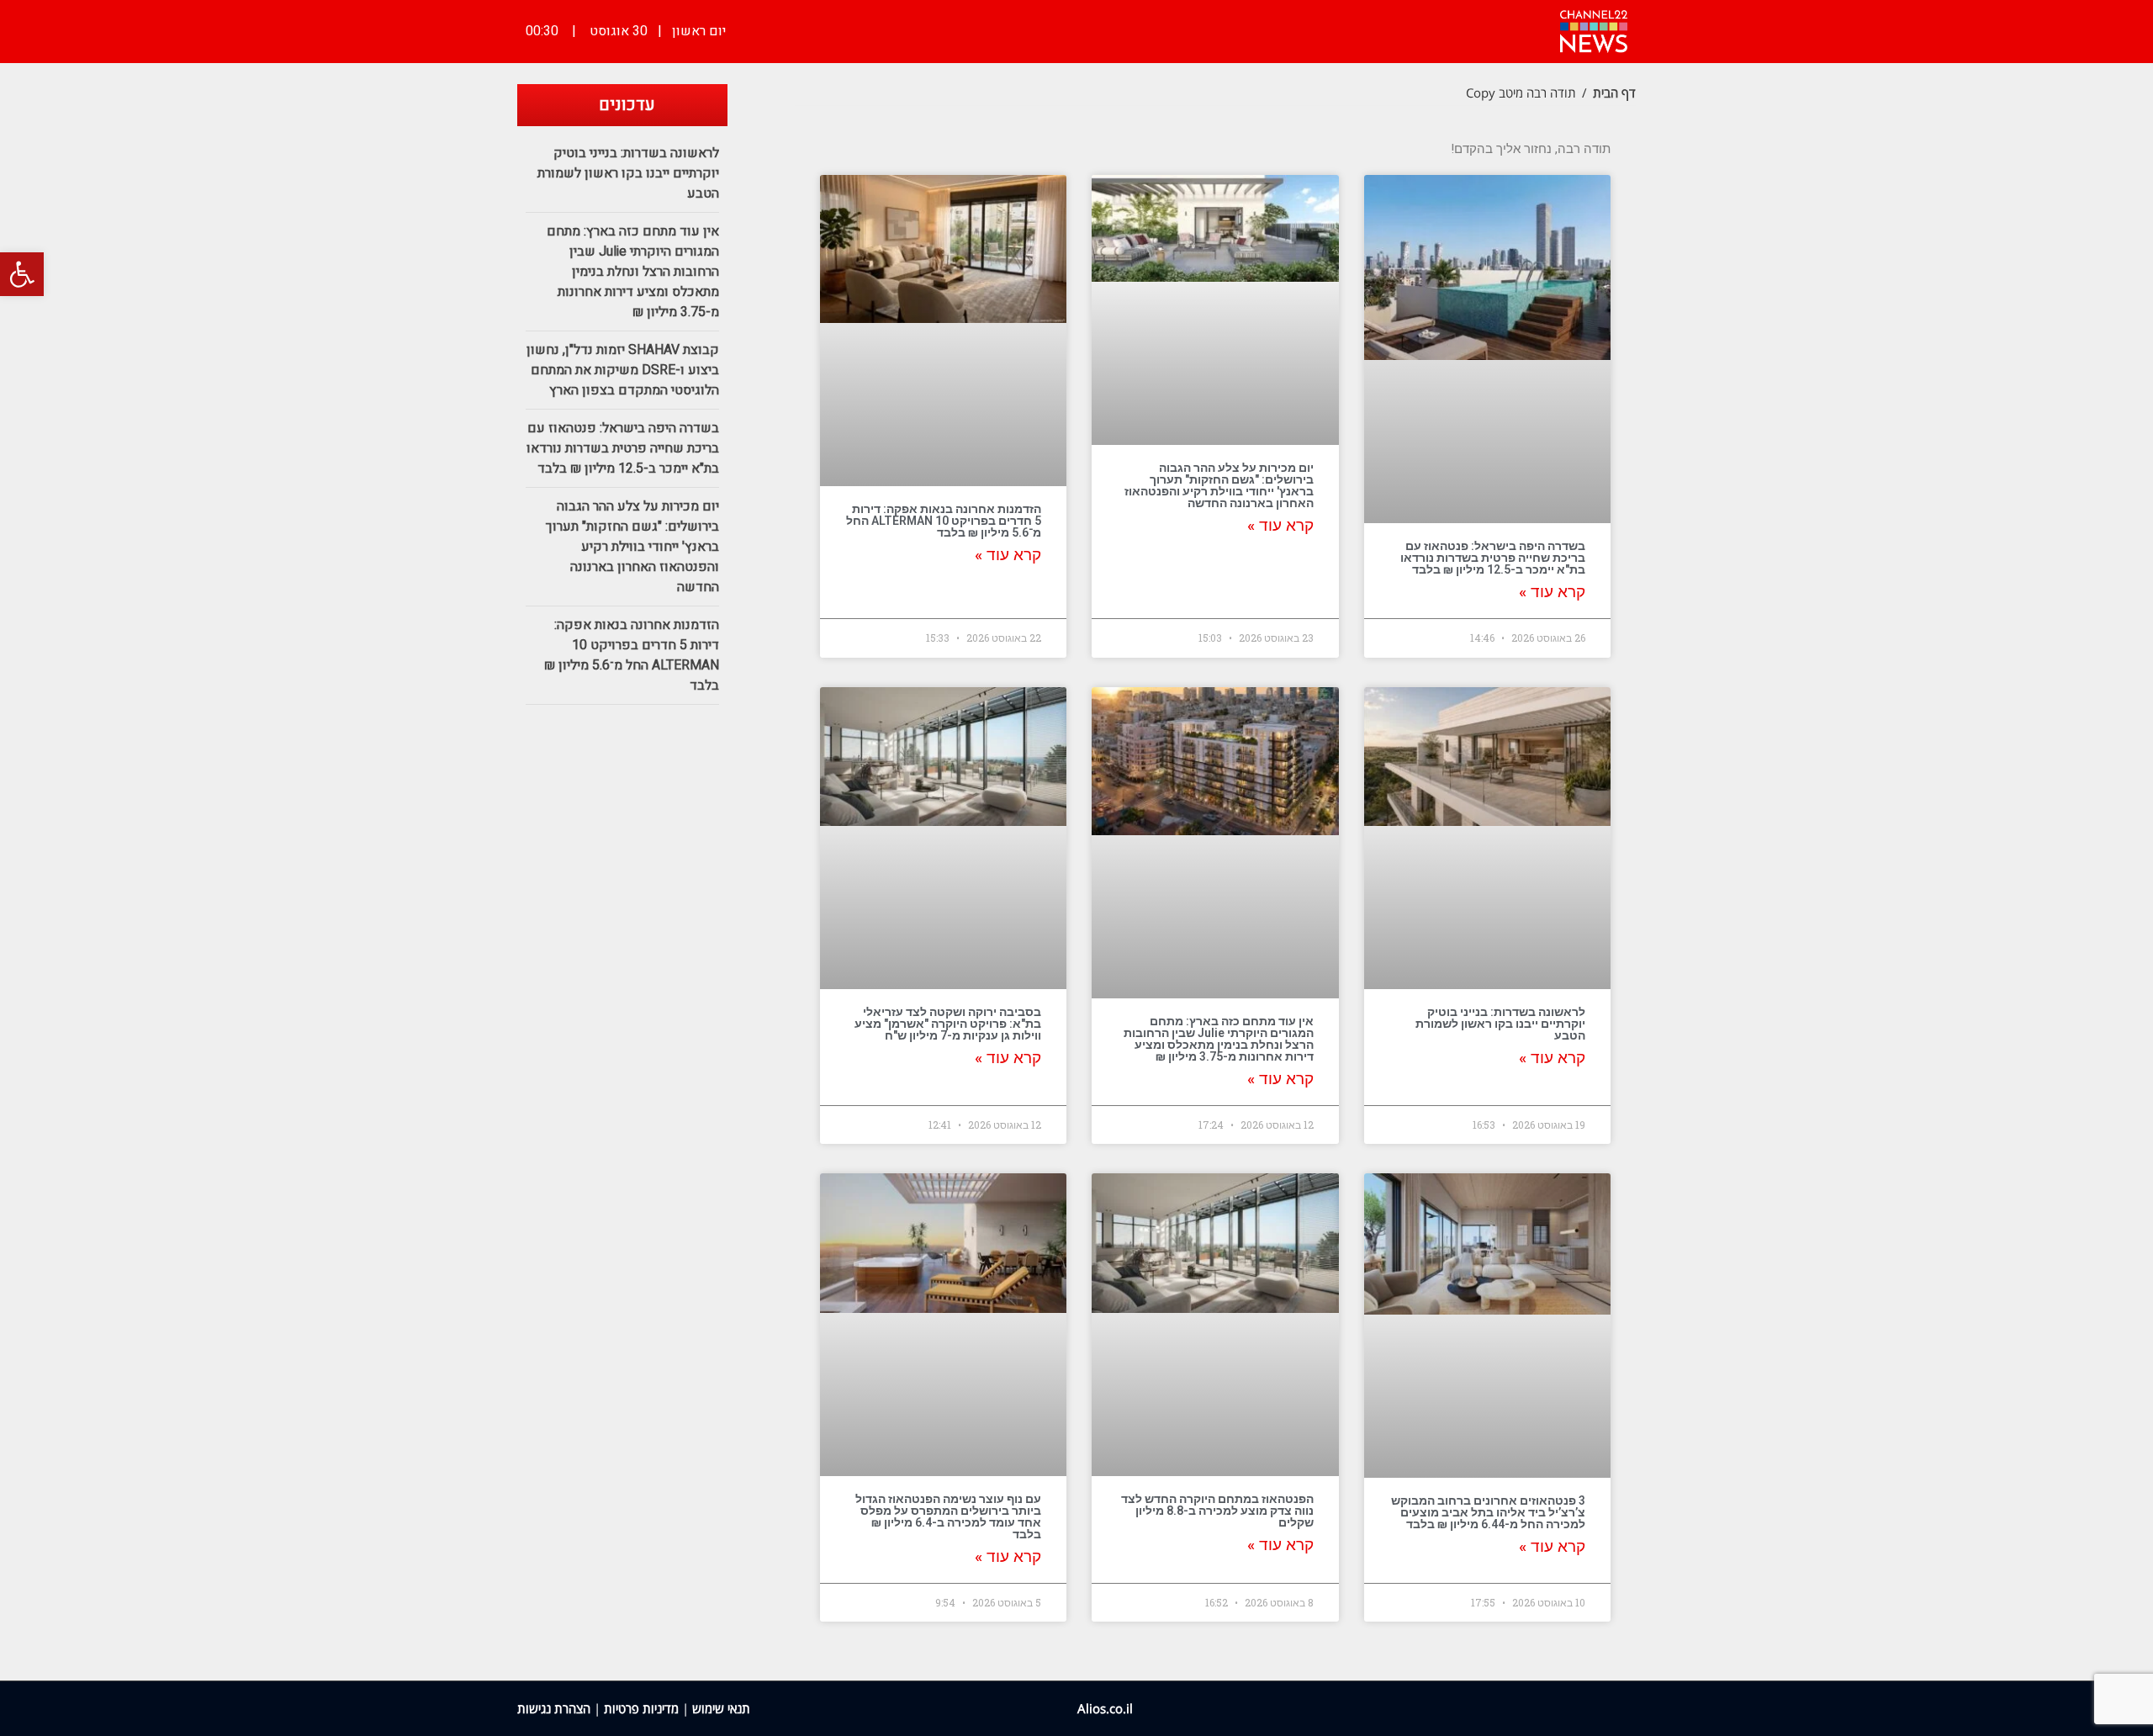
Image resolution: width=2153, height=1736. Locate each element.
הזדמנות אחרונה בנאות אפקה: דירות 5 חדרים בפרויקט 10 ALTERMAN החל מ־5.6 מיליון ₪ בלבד (944, 521)
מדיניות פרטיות (641, 1708)
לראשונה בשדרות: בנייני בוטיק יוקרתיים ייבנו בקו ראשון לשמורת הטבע (1500, 1024)
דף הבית (1614, 93)
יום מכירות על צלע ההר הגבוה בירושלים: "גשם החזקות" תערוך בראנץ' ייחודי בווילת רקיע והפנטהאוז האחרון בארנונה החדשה (1219, 485)
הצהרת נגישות (554, 1708)
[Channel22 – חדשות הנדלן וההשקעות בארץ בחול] (1594, 29)
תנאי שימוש (721, 1708)
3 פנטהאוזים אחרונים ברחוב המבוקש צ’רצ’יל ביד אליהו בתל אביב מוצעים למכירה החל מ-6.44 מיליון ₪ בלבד (1488, 1512)
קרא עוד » (1552, 592)
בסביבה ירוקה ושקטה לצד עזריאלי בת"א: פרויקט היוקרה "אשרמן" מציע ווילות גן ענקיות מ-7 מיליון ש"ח (948, 1024)
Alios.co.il (1105, 1708)
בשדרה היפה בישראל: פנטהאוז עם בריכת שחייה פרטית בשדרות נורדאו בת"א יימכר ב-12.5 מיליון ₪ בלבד (1493, 558)
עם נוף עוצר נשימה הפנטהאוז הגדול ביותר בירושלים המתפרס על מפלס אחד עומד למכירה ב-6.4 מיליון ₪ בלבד (948, 1516)
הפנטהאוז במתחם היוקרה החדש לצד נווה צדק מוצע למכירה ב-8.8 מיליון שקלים (1217, 1511)
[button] (22, 274)
